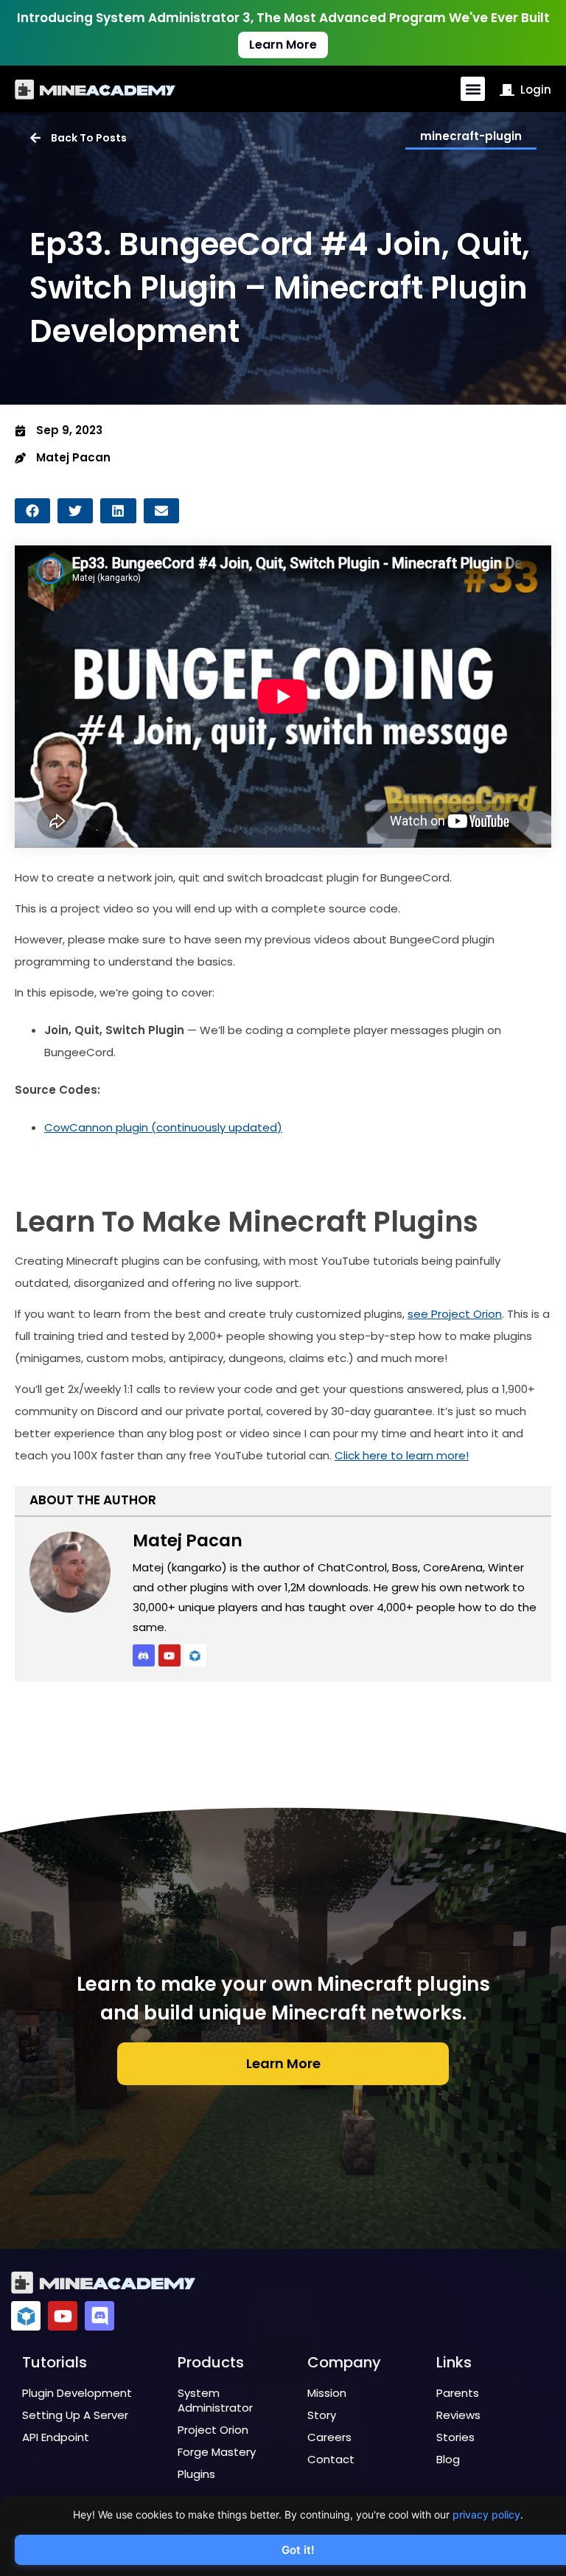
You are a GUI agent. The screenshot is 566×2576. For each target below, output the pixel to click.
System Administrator (215, 2400)
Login (536, 90)
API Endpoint (56, 2437)
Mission (327, 2393)
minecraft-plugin (471, 136)
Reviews (458, 2415)
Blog (448, 2459)
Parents (458, 2393)
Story (322, 2415)
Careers (329, 2437)
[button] (473, 89)
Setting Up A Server (75, 2415)
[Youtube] (170, 1655)
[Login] (507, 90)
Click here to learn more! (402, 1455)
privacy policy (486, 2514)
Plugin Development (77, 2393)
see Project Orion (455, 1314)
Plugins (196, 2474)
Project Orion (213, 2430)
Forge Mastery (217, 2452)
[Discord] (99, 2316)
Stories (455, 2437)
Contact (331, 2459)
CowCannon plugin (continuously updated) (163, 1127)
